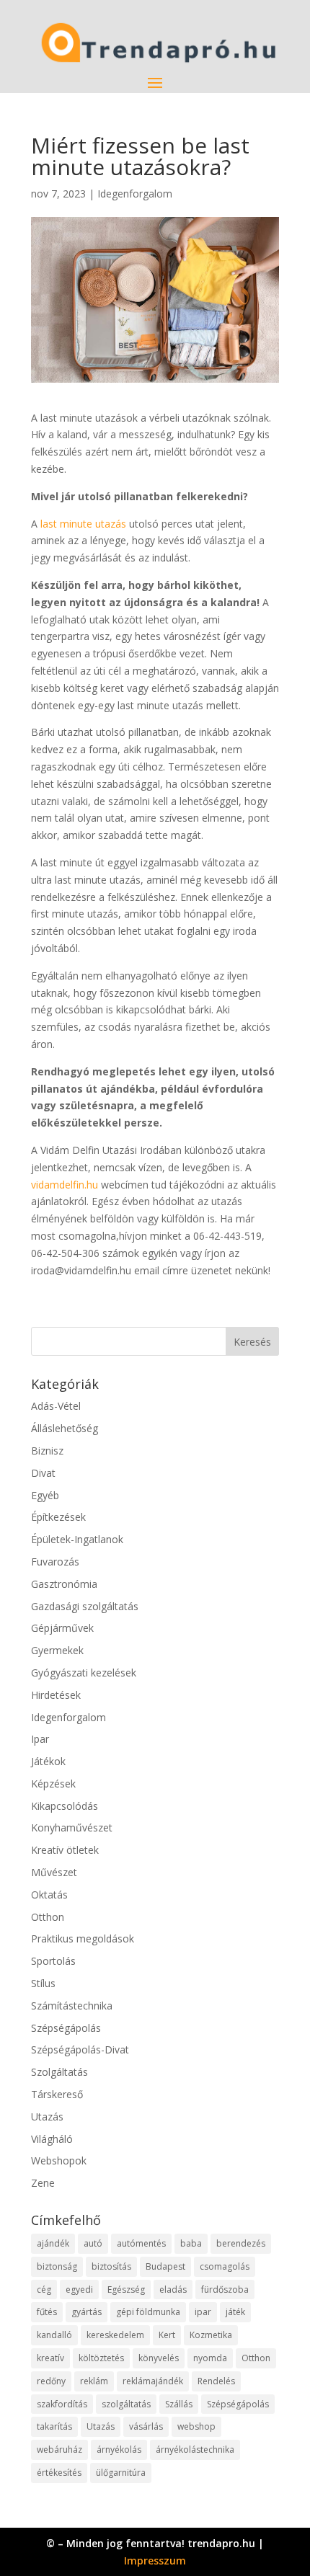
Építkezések (58, 1517)
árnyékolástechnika (195, 2450)
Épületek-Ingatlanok (77, 1539)
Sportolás (53, 1961)
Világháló (52, 2139)
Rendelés (216, 2381)
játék (235, 2312)
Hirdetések (56, 1695)
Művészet (54, 1872)
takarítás (54, 2426)
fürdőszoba (225, 2289)
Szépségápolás (66, 2028)
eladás (173, 2289)
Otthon (48, 1917)
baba (191, 2243)
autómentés (141, 2243)
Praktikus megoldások (83, 1938)
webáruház (59, 2450)
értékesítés (59, 2473)
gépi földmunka (148, 2312)
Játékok (48, 1761)
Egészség (126, 2289)
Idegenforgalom (135, 194)
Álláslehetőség (65, 1428)
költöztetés (101, 2358)
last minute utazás (83, 524)
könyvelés (159, 2358)
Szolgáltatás (59, 2072)
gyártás (87, 2312)
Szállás (179, 2404)
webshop (196, 2426)
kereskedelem (115, 2335)
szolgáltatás (126, 2404)
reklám (94, 2381)
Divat (43, 1473)
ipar (203, 2312)
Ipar (40, 1739)
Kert (167, 2335)
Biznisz (47, 1451)
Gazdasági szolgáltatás (85, 1606)
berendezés (241, 2243)
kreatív (50, 2358)
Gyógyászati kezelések (84, 1673)
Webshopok (59, 2160)
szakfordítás (62, 2404)
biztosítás (111, 2266)
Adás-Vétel (56, 1406)
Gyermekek (57, 1650)
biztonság (57, 2266)
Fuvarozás (55, 1562)
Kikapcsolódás (65, 1806)
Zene (43, 2183)
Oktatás (49, 1895)
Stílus (43, 1983)
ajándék (53, 2243)
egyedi (79, 2289)
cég (44, 2289)
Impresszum (155, 2561)
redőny (51, 2381)
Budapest (165, 2266)
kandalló (54, 2335)
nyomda (210, 2358)
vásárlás (146, 2426)
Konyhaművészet (72, 1827)
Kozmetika (211, 2335)
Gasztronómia (64, 1584)
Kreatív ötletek (65, 1850)
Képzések (53, 1784)
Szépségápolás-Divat (80, 2049)
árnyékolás (119, 2450)
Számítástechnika (72, 2006)
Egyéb (45, 1495)
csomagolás (225, 2266)
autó (93, 2243)
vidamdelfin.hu (65, 1185)
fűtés (47, 2312)
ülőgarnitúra (121, 2473)
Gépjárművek (62, 1628)
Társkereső (57, 2094)
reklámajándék (153, 2381)
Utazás (47, 2117)
